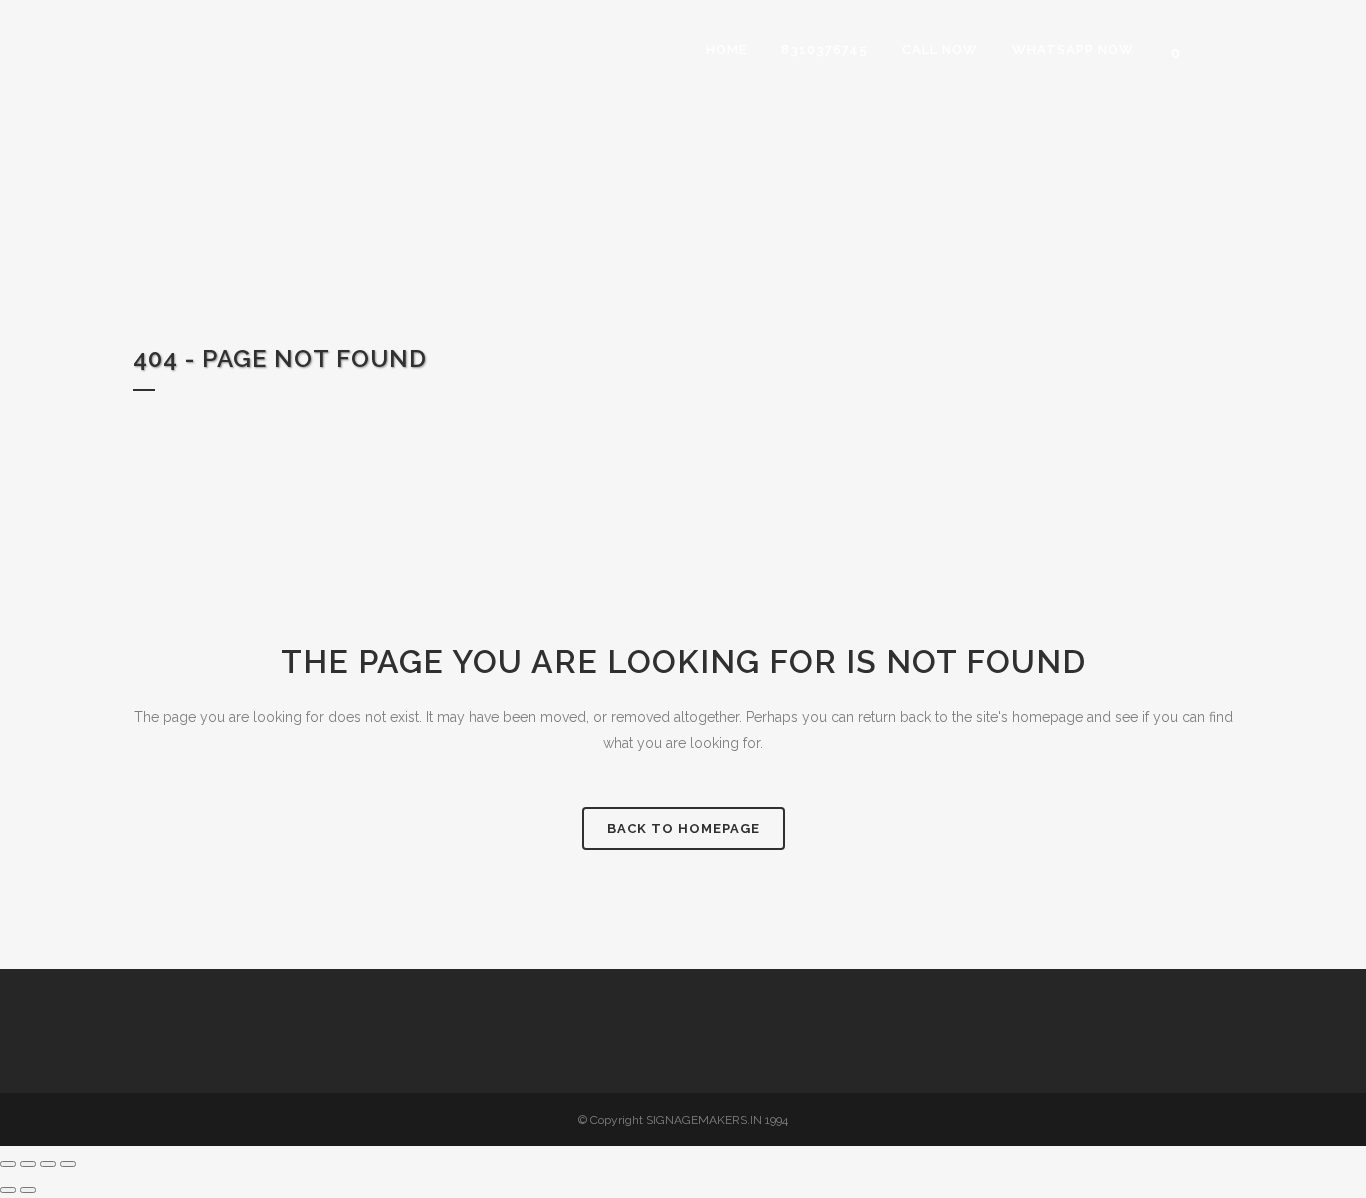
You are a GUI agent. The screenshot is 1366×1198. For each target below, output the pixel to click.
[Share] (48, 1164)
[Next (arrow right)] (28, 1190)
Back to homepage (683, 828)
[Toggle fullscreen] (28, 1164)
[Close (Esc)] (68, 1164)
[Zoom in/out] (8, 1164)
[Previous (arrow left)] (8, 1190)
